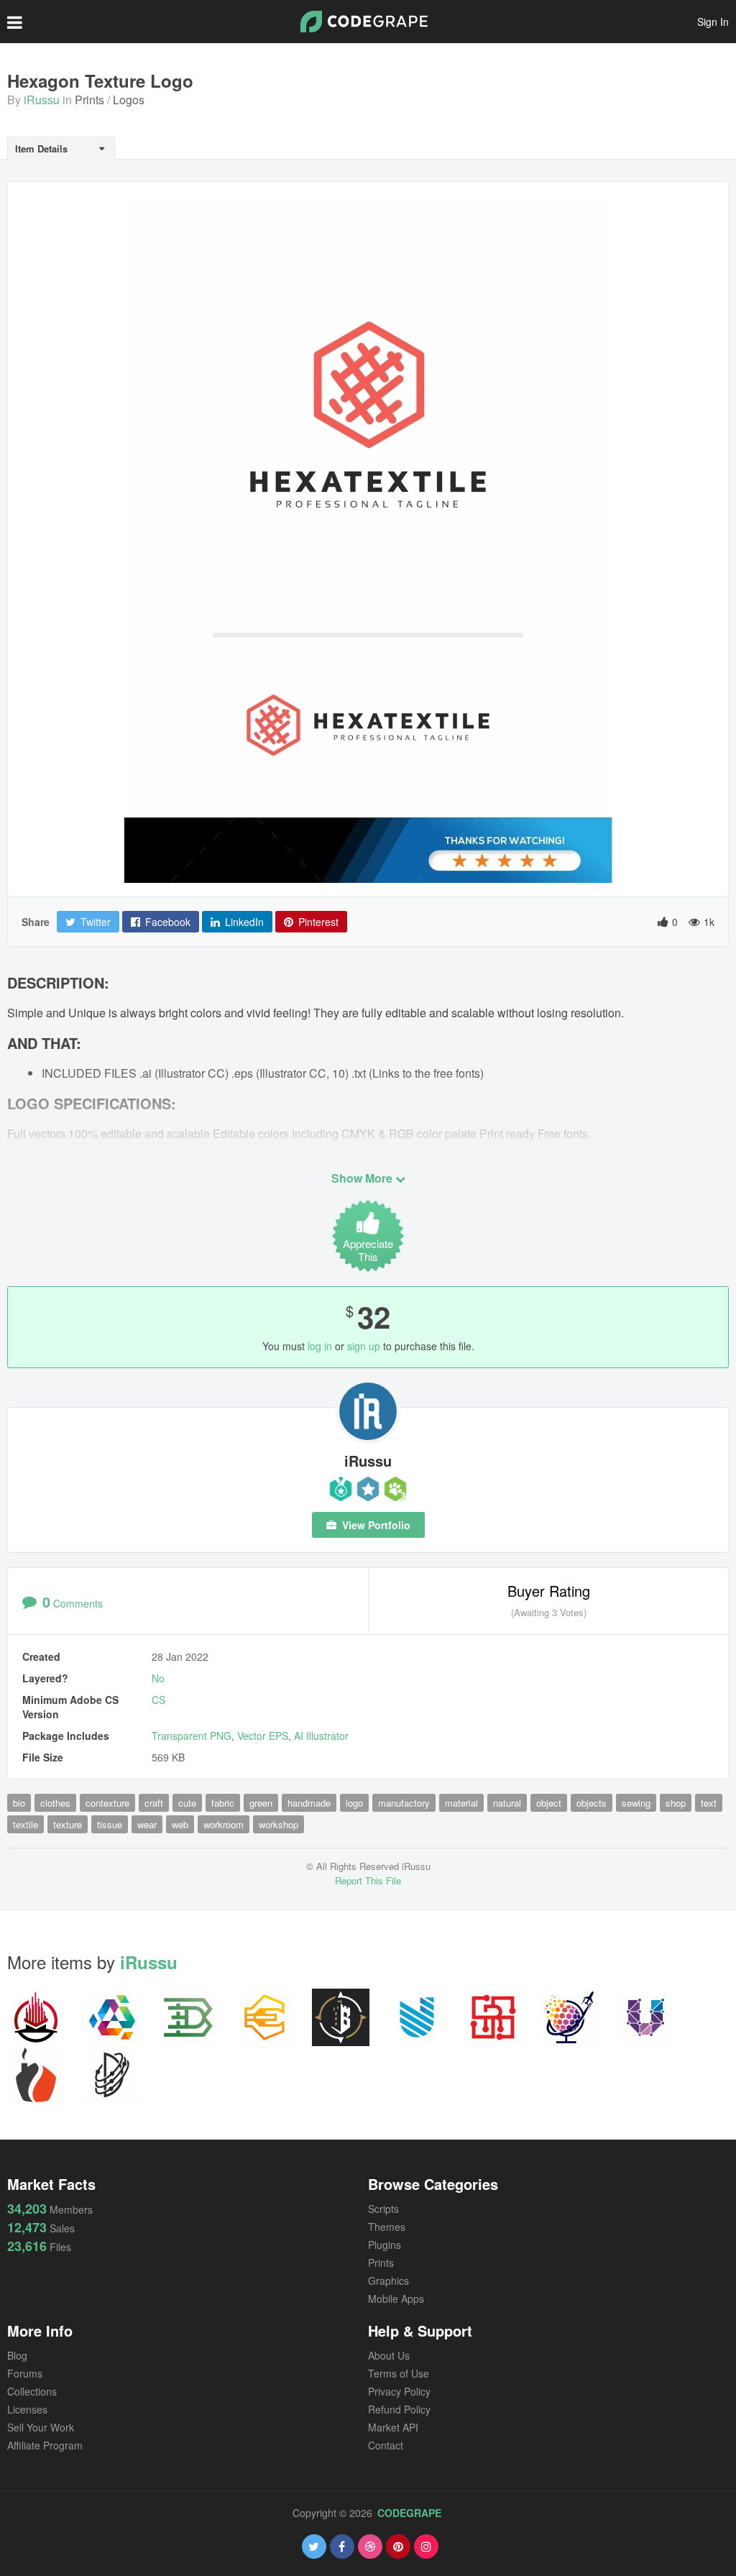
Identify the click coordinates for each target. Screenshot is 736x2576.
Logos (129, 100)
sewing (636, 1803)
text (709, 1803)
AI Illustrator (321, 1736)
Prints (89, 100)
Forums (25, 2373)
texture (68, 1824)
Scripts (383, 2209)
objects (592, 1803)
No (158, 1678)
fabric (223, 1803)
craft (154, 1803)
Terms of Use (399, 2373)
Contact (386, 2445)
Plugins (385, 2245)
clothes (55, 1803)
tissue (110, 1824)
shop (676, 1803)
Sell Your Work (41, 2427)
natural (507, 1803)
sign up (364, 1346)
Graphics (388, 2281)
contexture (107, 1803)
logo (354, 1803)
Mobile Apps (396, 2298)
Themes (387, 2227)
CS (158, 1700)
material (461, 1803)
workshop (279, 1824)
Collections (32, 2391)
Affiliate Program (45, 2445)
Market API (393, 2427)
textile (26, 1824)
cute (187, 1803)
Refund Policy (399, 2409)
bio (19, 1803)
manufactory (404, 1803)
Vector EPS (263, 1736)
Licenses (27, 2409)
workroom (224, 1824)
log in (320, 1346)
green (261, 1803)
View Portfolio (375, 1525)
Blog (17, 2355)
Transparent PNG (192, 1736)
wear (147, 1824)
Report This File (368, 1880)
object (549, 1803)
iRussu (42, 100)
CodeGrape (409, 2513)
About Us (389, 2355)
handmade (309, 1803)
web (180, 1824)
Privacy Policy (399, 2391)
